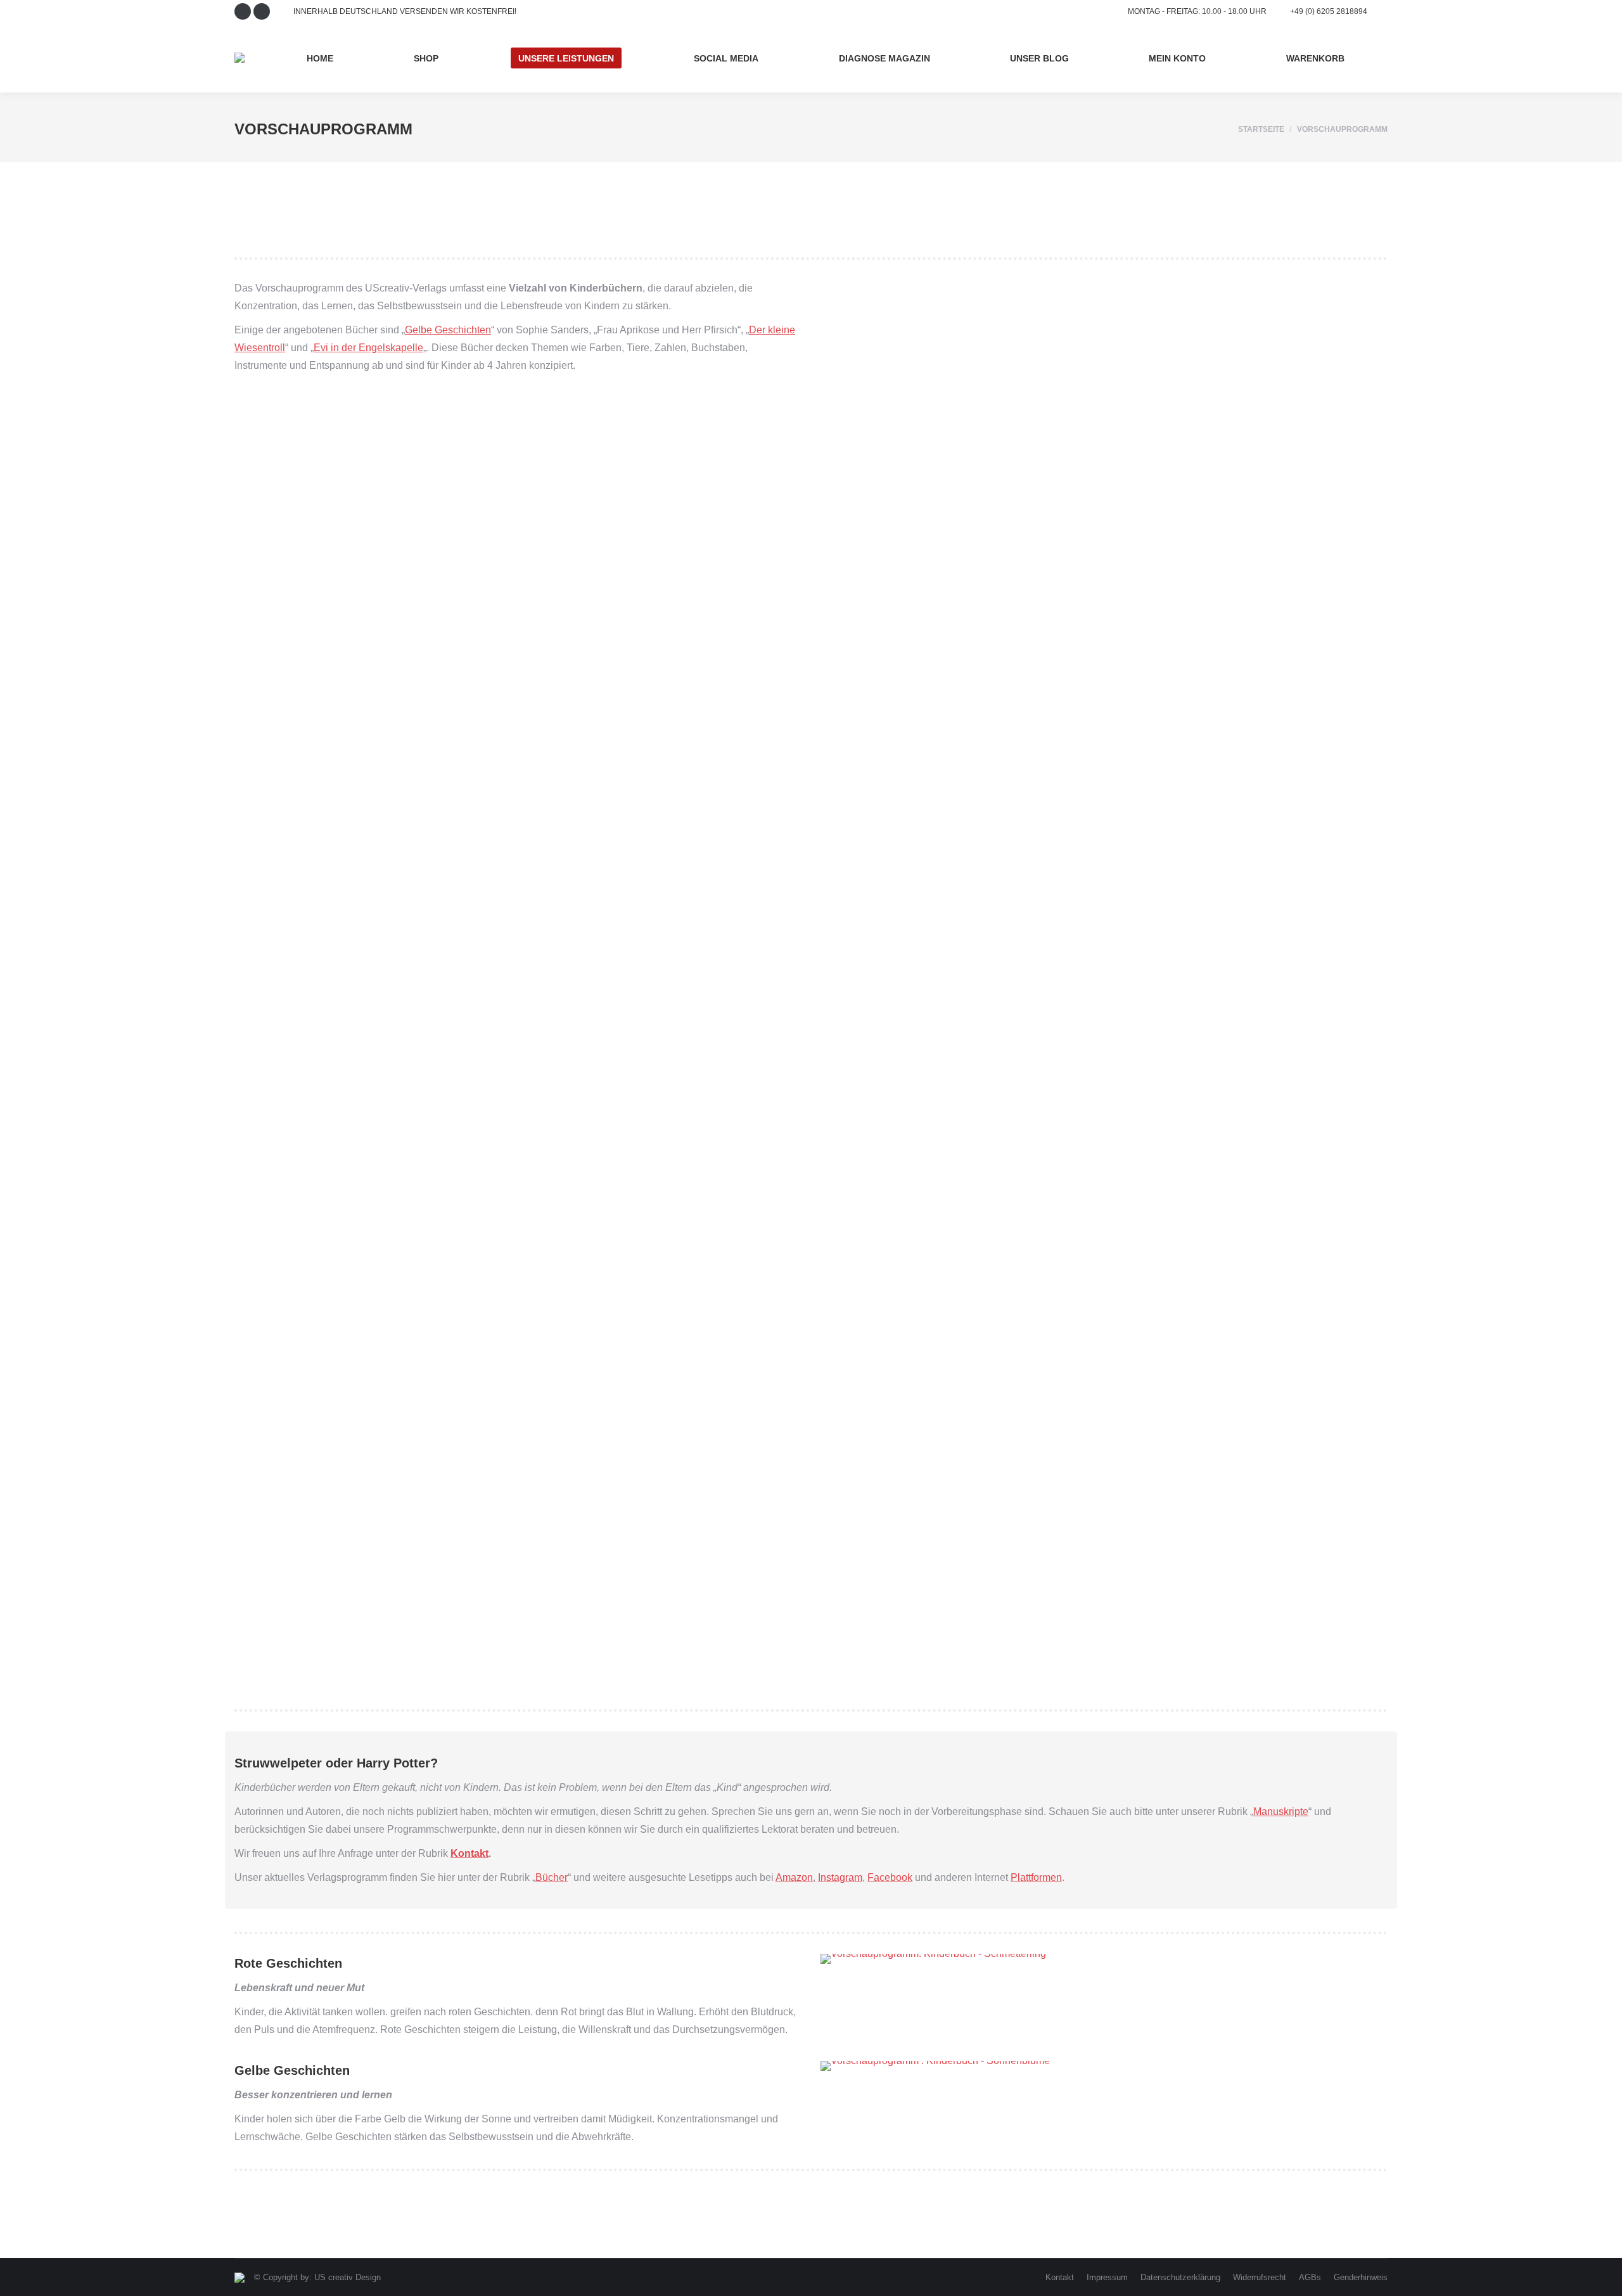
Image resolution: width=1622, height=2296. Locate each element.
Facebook (890, 1877)
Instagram (840, 1877)
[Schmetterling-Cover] (1104, 1566)
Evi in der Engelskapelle (368, 348)
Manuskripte (1281, 1812)
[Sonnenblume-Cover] (1104, 1280)
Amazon (794, 1877)
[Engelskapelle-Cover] (1104, 422)
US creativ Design (348, 2277)
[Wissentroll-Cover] (1104, 994)
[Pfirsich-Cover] (1104, 708)
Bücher (552, 1877)
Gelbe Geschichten (448, 330)
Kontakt (469, 1853)
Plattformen (1036, 1877)
